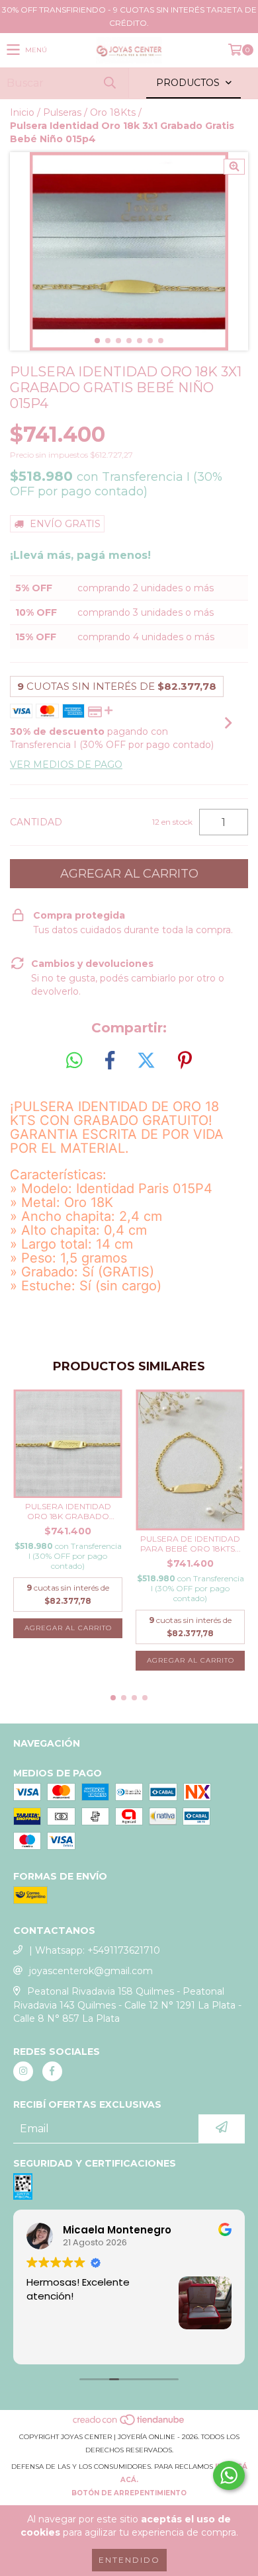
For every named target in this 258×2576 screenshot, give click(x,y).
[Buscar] (109, 83)
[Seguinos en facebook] (52, 2071)
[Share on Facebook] (110, 1061)
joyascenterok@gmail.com (91, 1971)
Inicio (22, 112)
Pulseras (62, 112)
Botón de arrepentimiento (129, 2493)
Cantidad (36, 822)
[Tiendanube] (129, 2424)
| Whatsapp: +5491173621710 (95, 1950)
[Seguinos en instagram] (23, 2071)
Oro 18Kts (113, 112)
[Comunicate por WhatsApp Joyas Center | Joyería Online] (229, 2475)
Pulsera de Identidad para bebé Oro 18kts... (191, 1544)
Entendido (129, 2560)
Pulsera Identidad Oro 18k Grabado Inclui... (68, 1511)
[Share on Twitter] (146, 1061)
